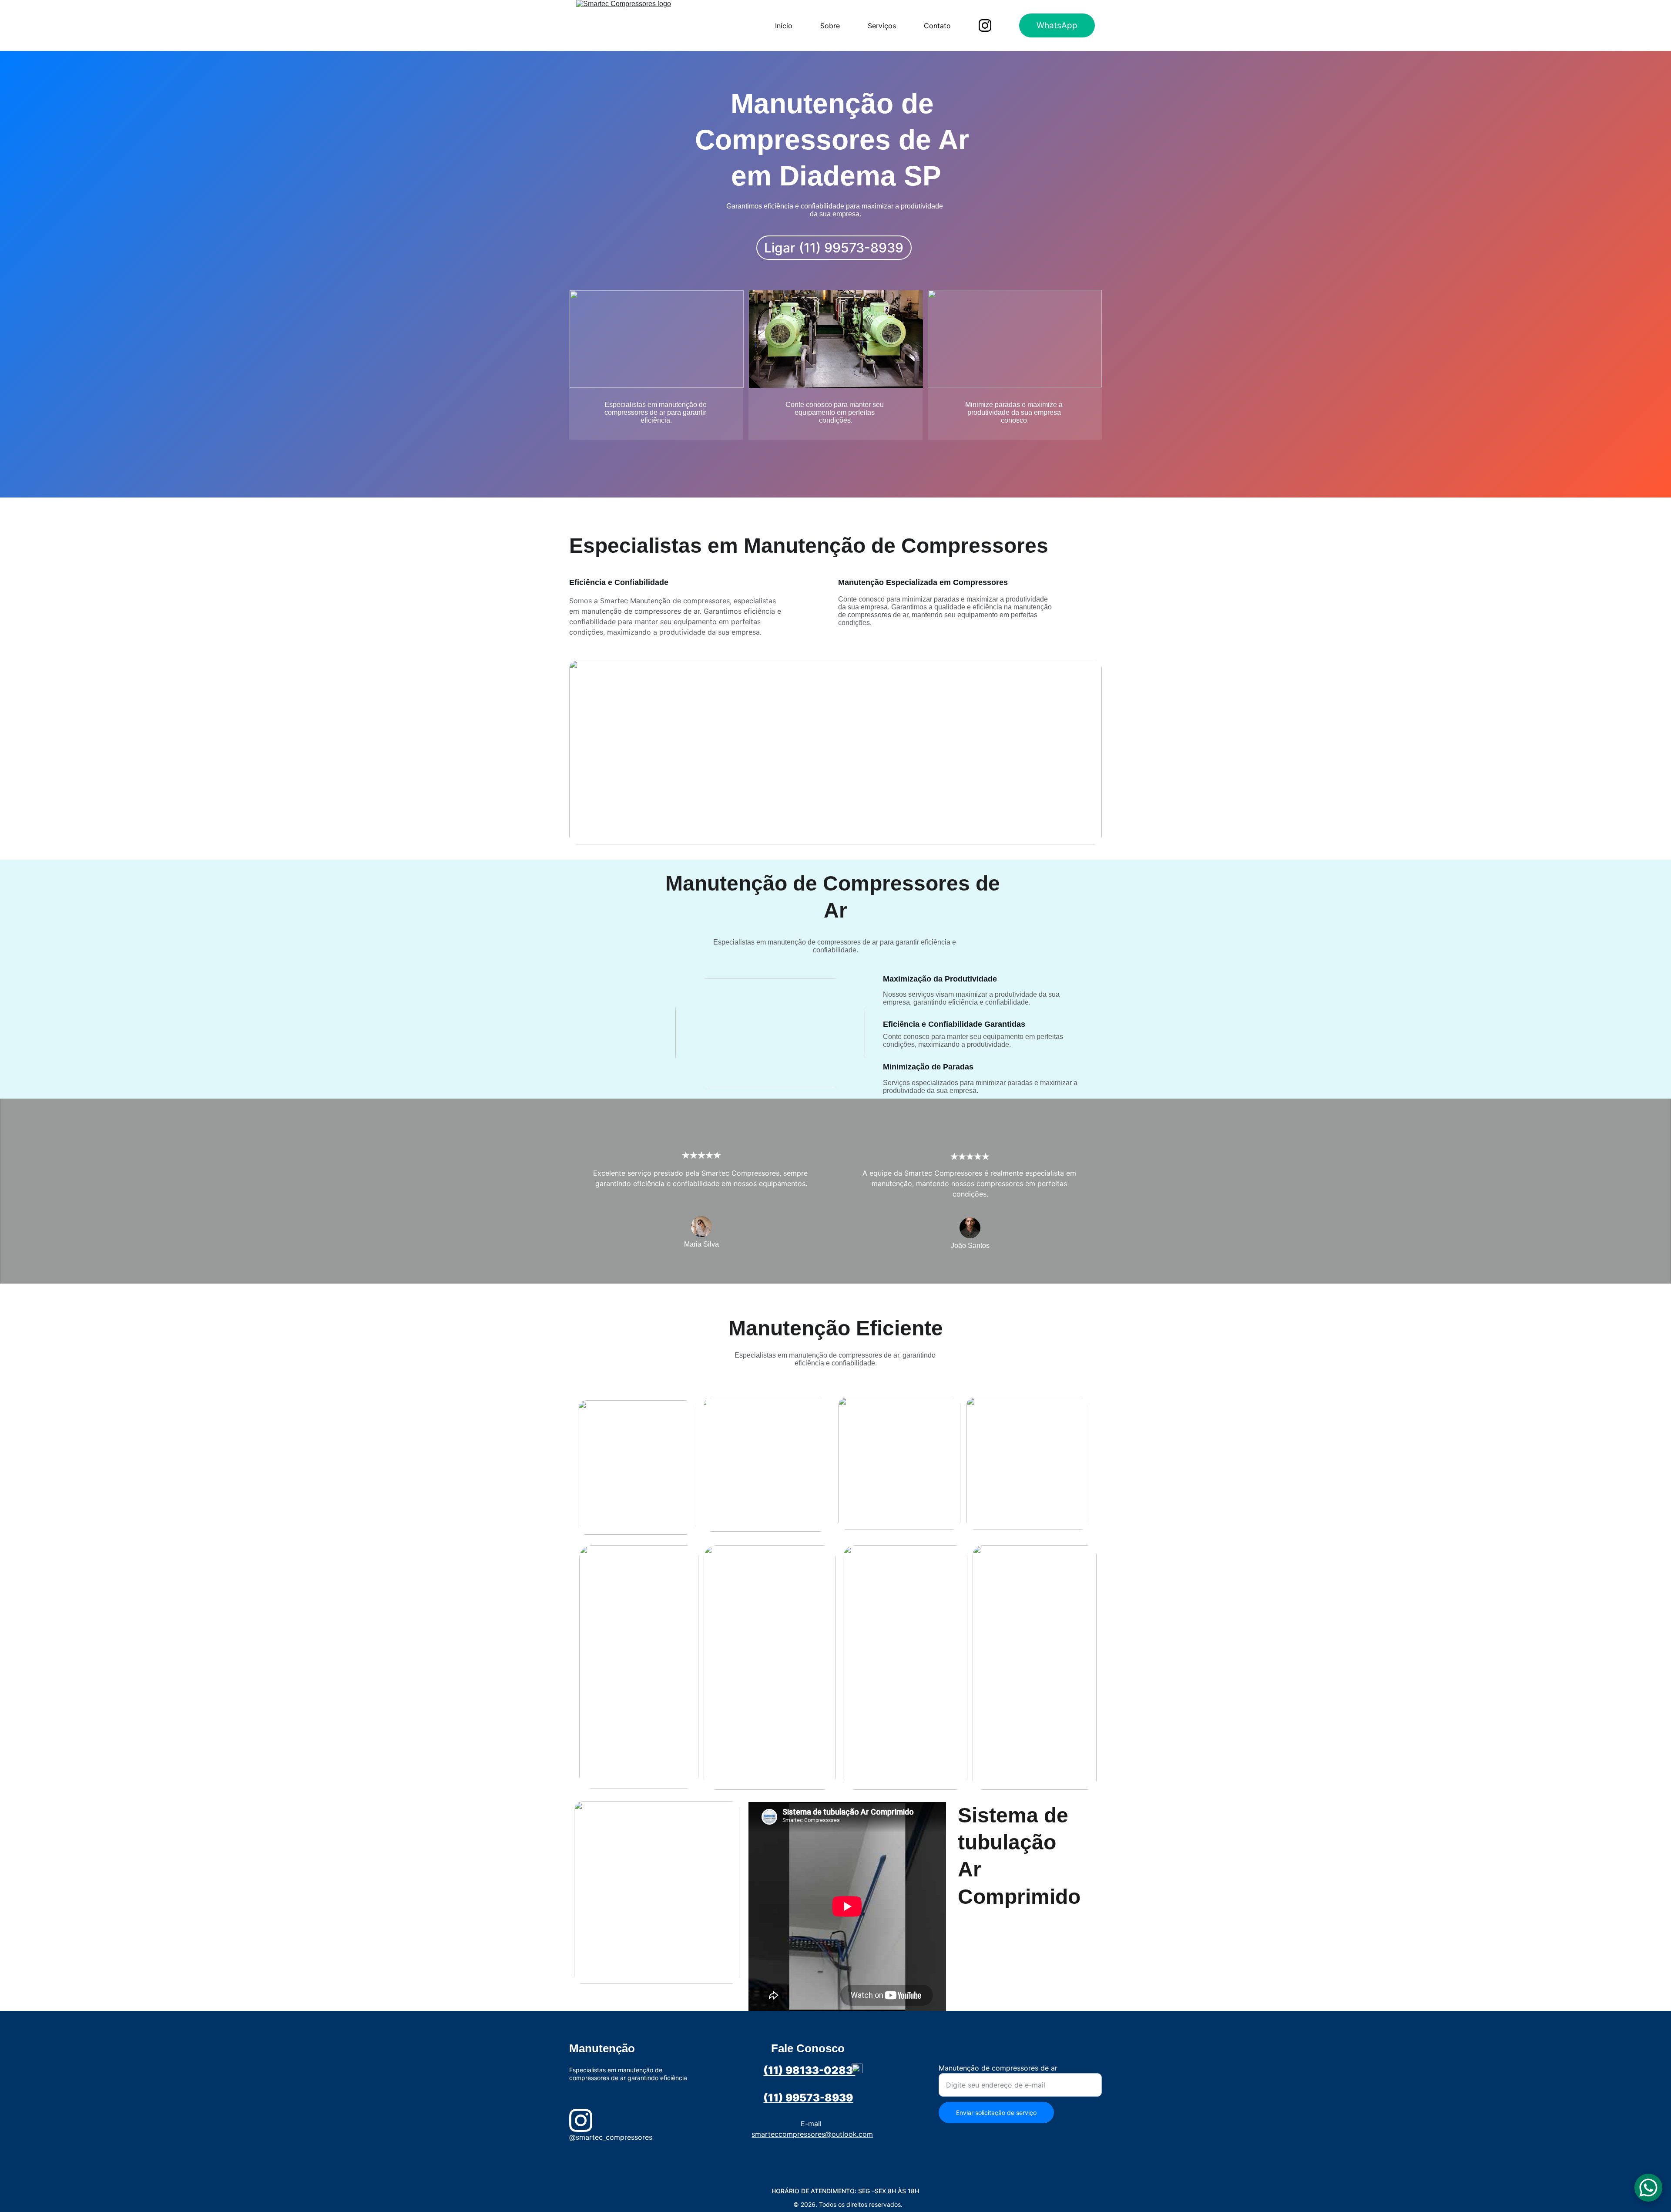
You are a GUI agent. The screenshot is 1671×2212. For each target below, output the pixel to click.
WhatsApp (1057, 25)
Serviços (882, 26)
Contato (937, 26)
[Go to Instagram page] (985, 25)
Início (784, 26)
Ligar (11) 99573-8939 (834, 248)
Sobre (830, 26)
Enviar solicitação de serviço (996, 2113)
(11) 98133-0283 (808, 2070)
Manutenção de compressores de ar (998, 2068)
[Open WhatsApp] (1648, 2188)
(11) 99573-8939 (808, 2098)
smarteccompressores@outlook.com (812, 2134)
